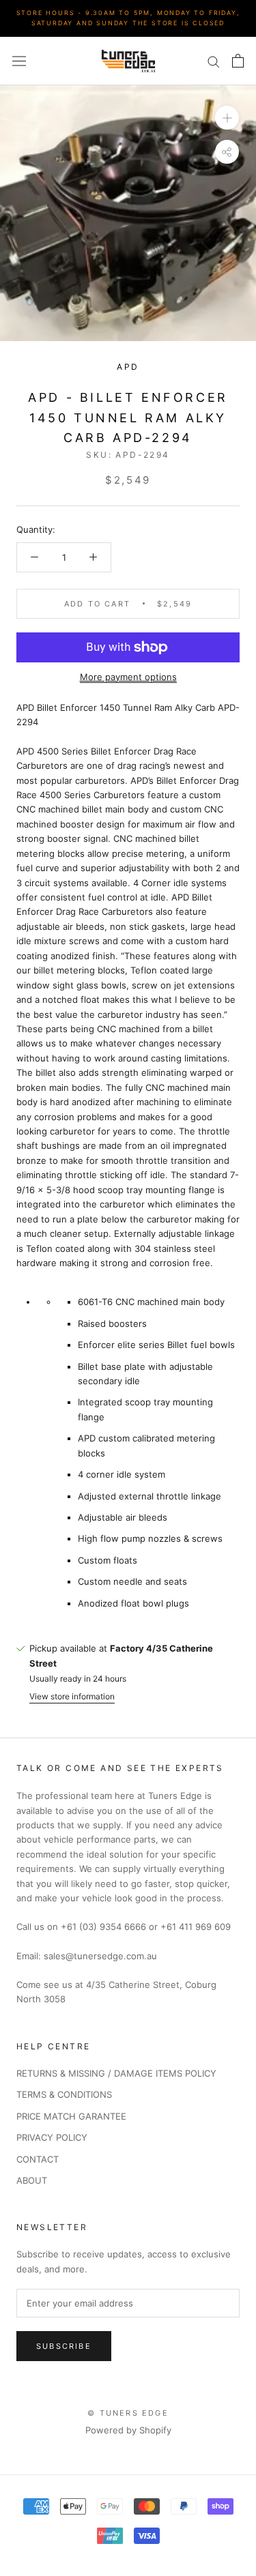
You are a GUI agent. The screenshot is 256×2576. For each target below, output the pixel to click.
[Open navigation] (19, 61)
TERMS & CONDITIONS (64, 2094)
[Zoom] (227, 118)
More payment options (128, 677)
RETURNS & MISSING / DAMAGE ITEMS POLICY (116, 2073)
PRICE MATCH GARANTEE (71, 2116)
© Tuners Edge (128, 2413)
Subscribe (64, 2346)
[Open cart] (238, 61)
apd (128, 367)
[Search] (214, 61)
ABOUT (32, 2180)
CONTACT (38, 2159)
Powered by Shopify (128, 2430)
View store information (72, 1696)
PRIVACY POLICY (52, 2137)
